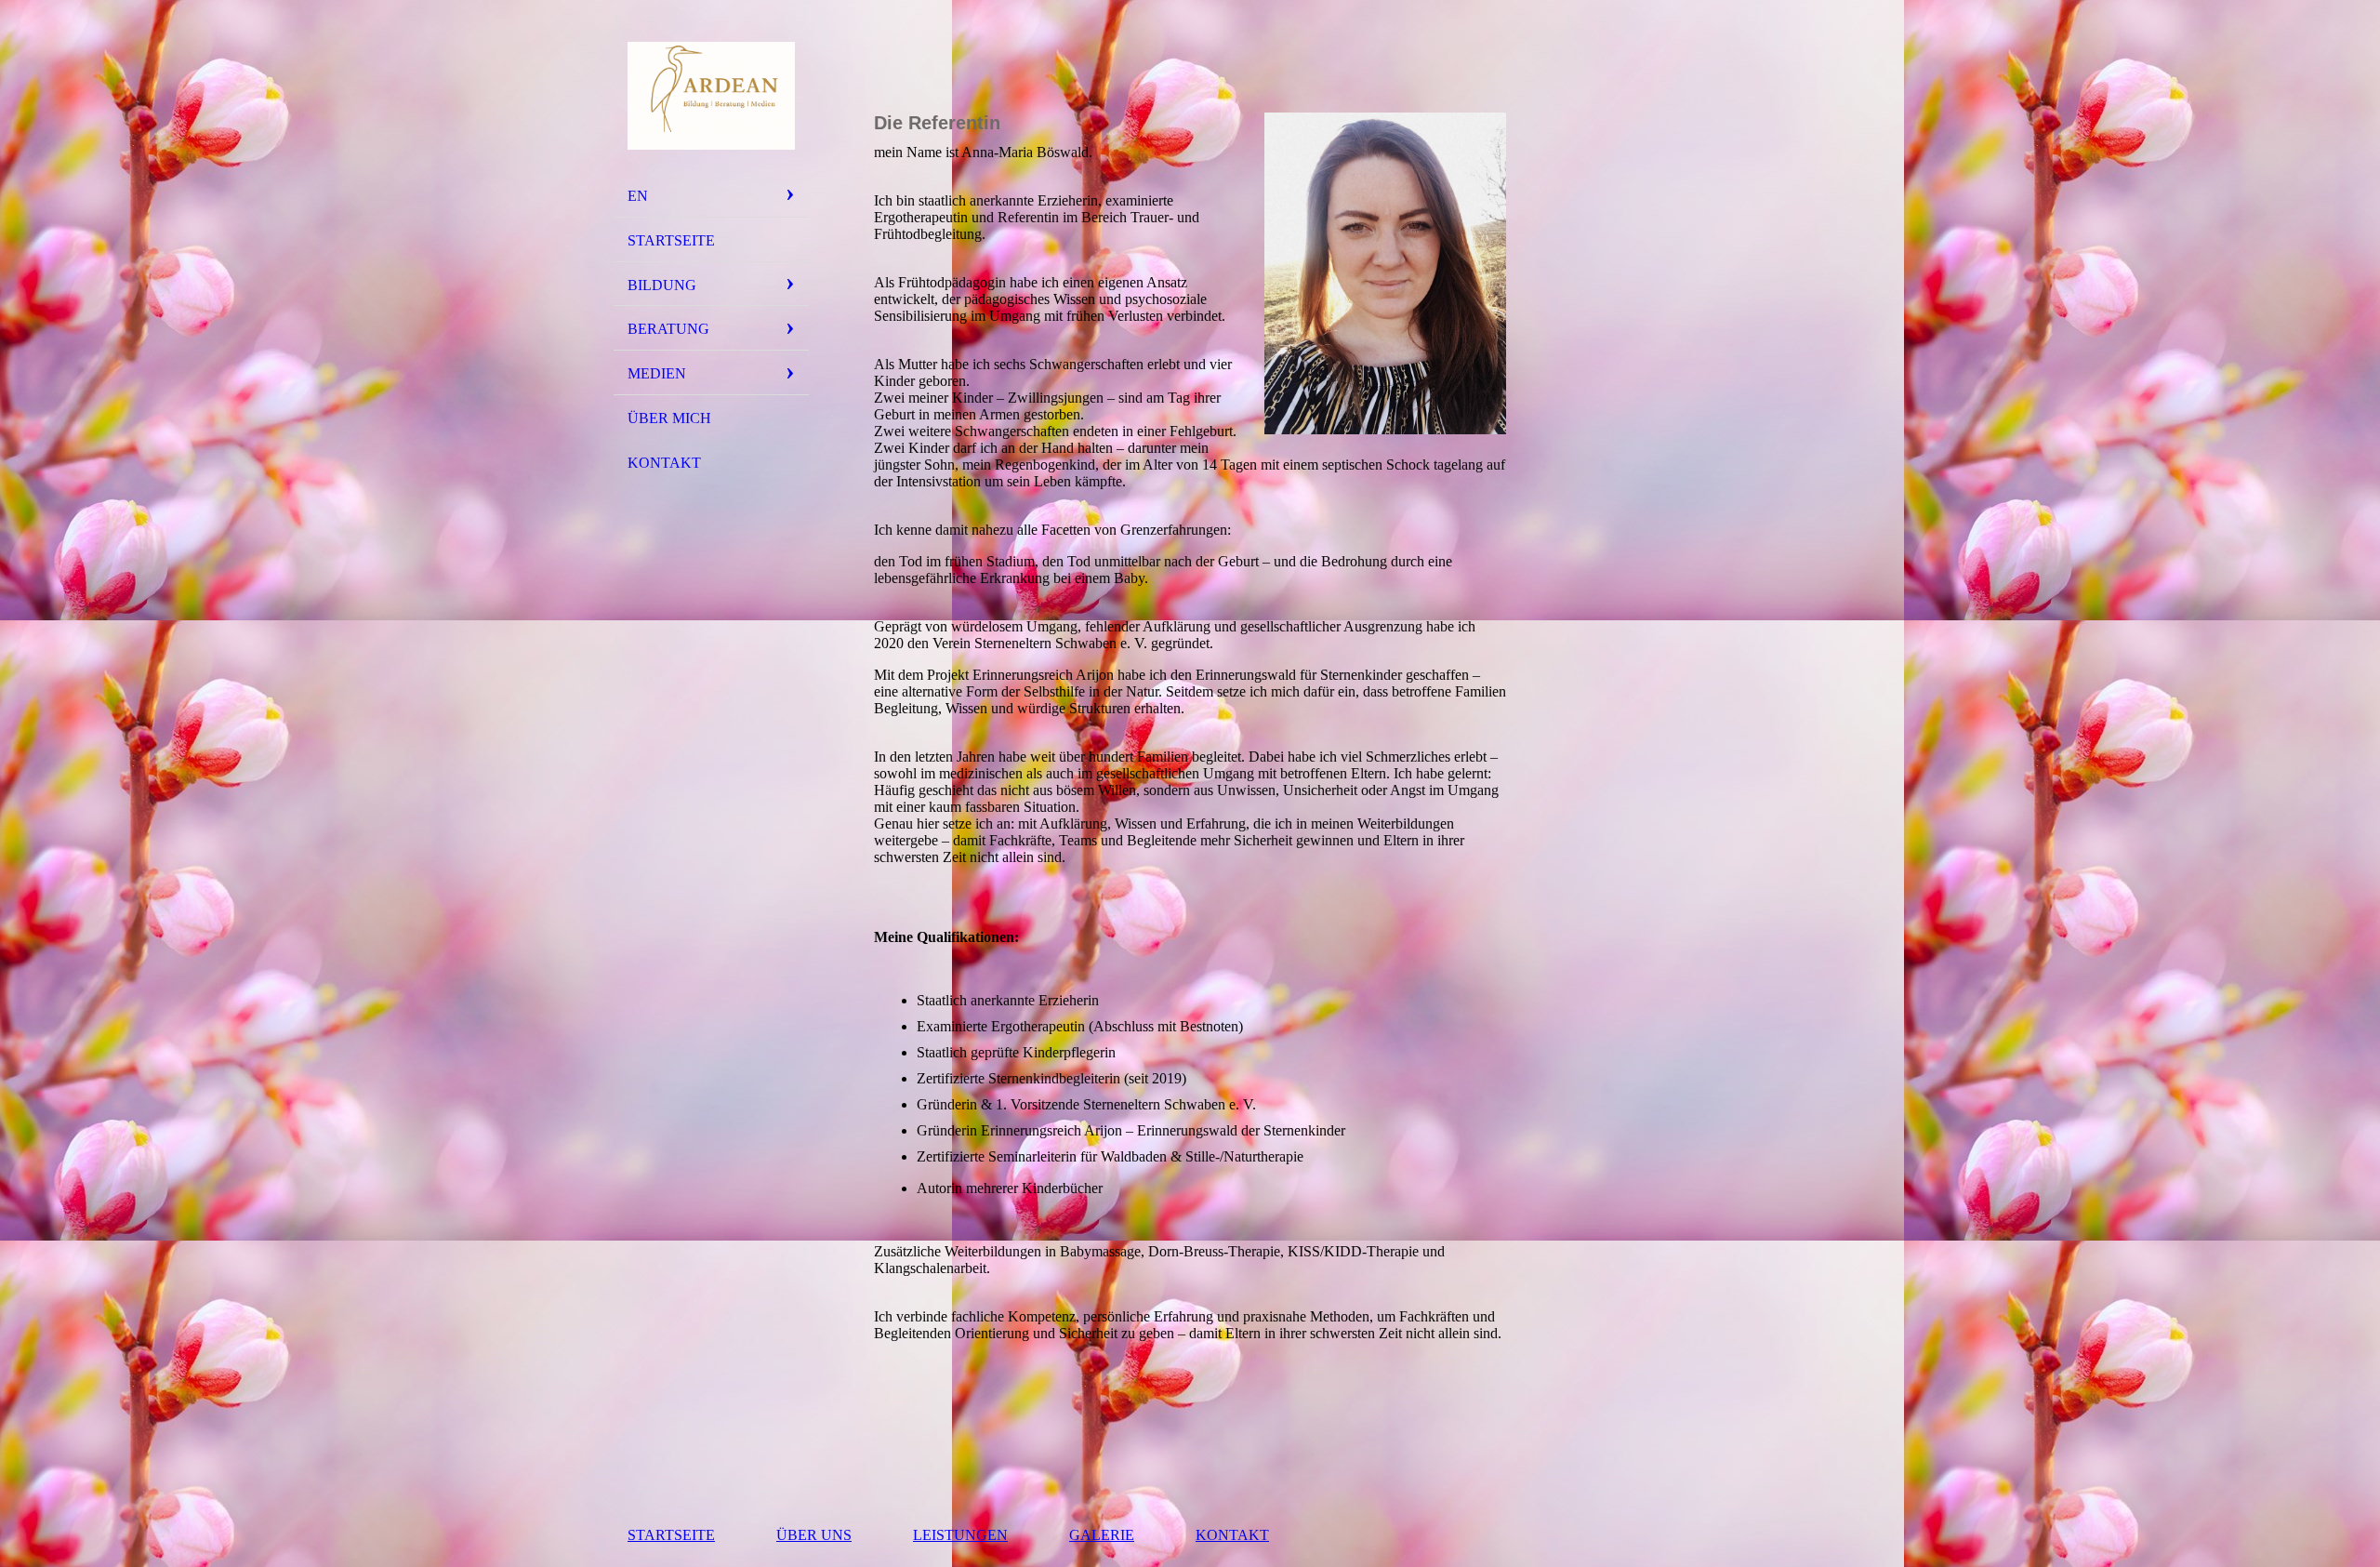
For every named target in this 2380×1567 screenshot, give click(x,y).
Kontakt (664, 463)
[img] (711, 96)
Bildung (662, 285)
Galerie (1102, 1535)
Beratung (668, 329)
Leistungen (960, 1535)
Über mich (669, 418)
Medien (657, 373)
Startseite (671, 240)
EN (638, 196)
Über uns (814, 1535)
